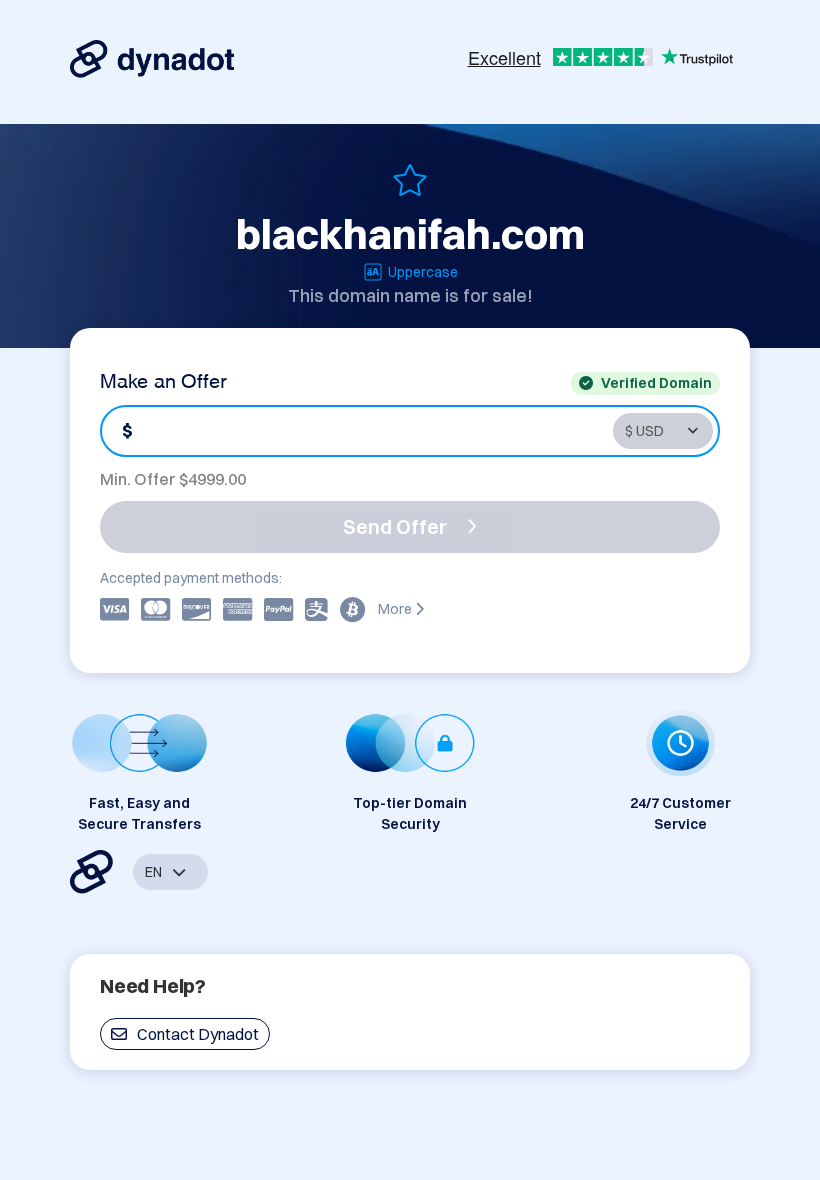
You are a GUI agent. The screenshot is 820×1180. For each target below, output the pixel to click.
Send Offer (395, 526)
